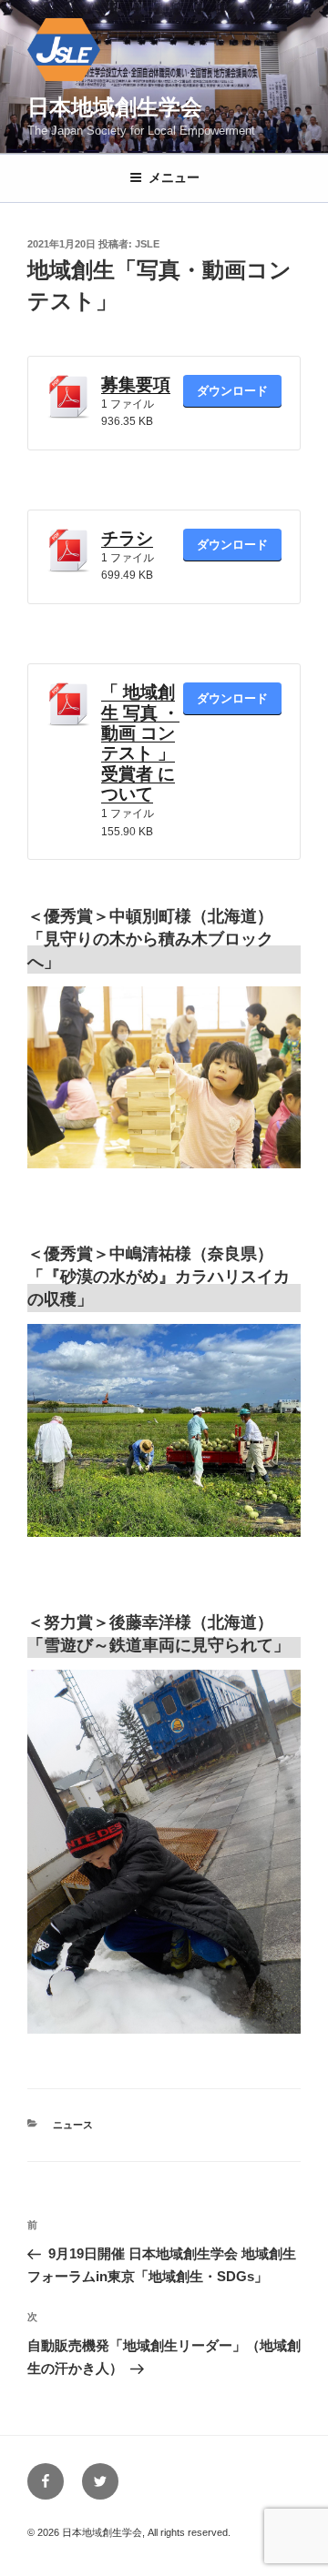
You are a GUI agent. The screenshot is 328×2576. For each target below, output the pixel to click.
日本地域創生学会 (115, 107)
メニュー (174, 177)
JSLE (147, 244)
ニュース (73, 2125)
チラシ (127, 538)
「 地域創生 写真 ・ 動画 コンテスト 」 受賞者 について (140, 743)
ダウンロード (232, 391)
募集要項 (136, 384)
